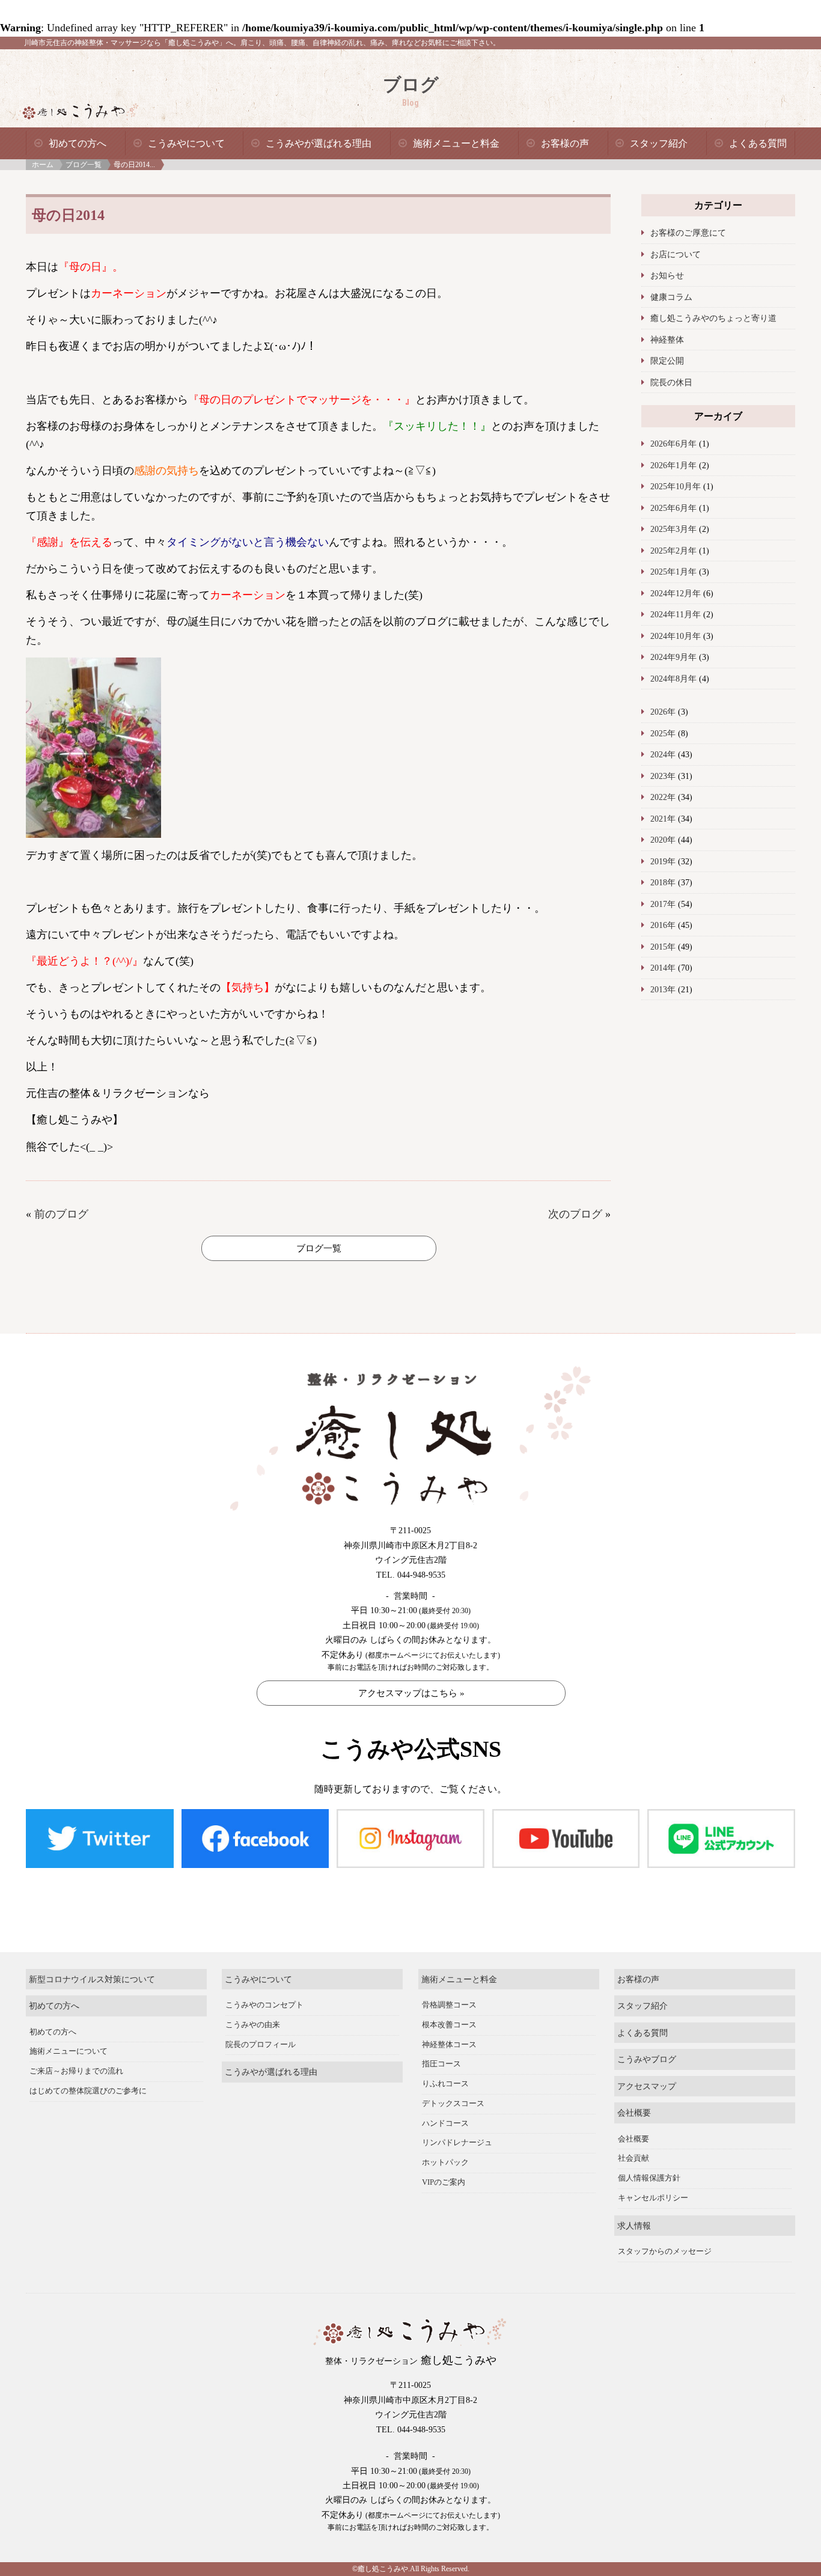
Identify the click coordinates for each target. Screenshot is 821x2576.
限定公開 (667, 361)
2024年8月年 (673, 679)
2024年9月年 (673, 657)
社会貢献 (633, 2158)
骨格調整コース (449, 2005)
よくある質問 (758, 143)
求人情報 (634, 2226)
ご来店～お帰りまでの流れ (76, 2071)
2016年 (663, 925)
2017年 (663, 904)
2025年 (663, 733)
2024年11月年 (676, 614)
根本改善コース (449, 2025)
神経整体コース (449, 2045)
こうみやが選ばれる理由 (319, 143)
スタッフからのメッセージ (665, 2251)
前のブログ (61, 1214)
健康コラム (671, 297)
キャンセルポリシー (653, 2198)
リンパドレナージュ (457, 2143)
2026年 (663, 712)
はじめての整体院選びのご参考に (88, 2091)
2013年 (663, 989)
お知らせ (667, 275)
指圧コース (441, 2064)
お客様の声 (565, 143)
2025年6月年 (673, 508)
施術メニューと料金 (456, 143)
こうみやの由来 (253, 2025)
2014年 (663, 968)
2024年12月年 (676, 593)
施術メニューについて (69, 2051)
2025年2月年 (673, 551)
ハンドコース (445, 2123)
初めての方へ (78, 143)
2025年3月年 (673, 529)
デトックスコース (453, 2104)
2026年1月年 (673, 465)
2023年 (663, 776)
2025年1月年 (673, 572)
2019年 (663, 861)
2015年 (663, 947)
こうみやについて (186, 143)
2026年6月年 (673, 444)
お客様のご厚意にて (688, 233)
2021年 (663, 819)
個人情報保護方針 (649, 2178)
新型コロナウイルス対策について (92, 1979)
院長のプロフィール (261, 2045)
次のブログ (575, 1214)
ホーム (43, 165)
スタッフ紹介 (659, 143)
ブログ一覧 (84, 165)
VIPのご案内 (444, 2182)
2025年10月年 (676, 486)
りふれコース (445, 2084)
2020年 (663, 840)
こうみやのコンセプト (264, 2005)
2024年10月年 (676, 636)
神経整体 (667, 340)
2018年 (663, 882)
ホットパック (445, 2162)
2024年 (663, 754)
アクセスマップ (647, 2086)
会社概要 (634, 2113)
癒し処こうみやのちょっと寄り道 (713, 318)
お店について (676, 254)
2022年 (663, 797)
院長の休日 (671, 382)
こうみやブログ (647, 2059)
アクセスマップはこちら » (411, 1693)
